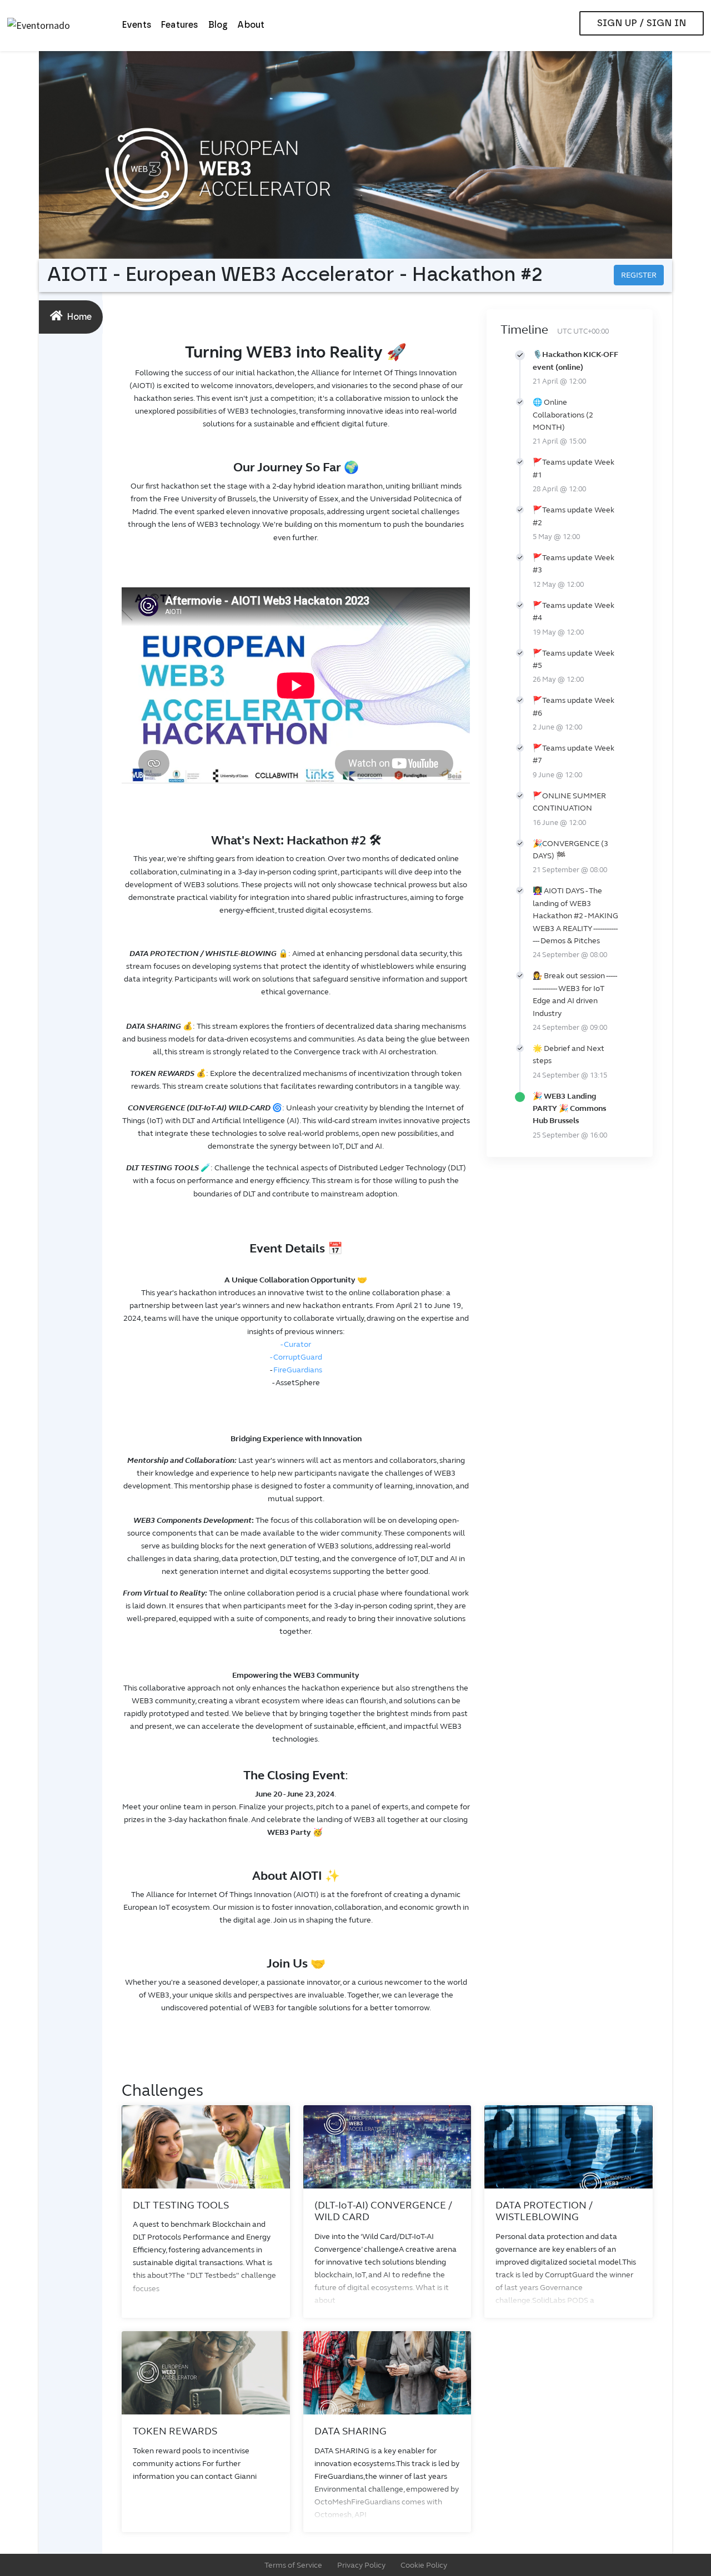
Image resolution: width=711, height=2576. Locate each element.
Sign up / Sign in (642, 23)
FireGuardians (298, 1370)
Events (137, 25)
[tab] (71, 317)
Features (180, 25)
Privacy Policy (361, 2565)
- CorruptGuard (296, 1357)
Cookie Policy (424, 2565)
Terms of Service (293, 2565)
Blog (218, 25)
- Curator (296, 1344)
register (639, 275)
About (251, 25)
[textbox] (296, 1191)
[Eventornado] (60, 26)
